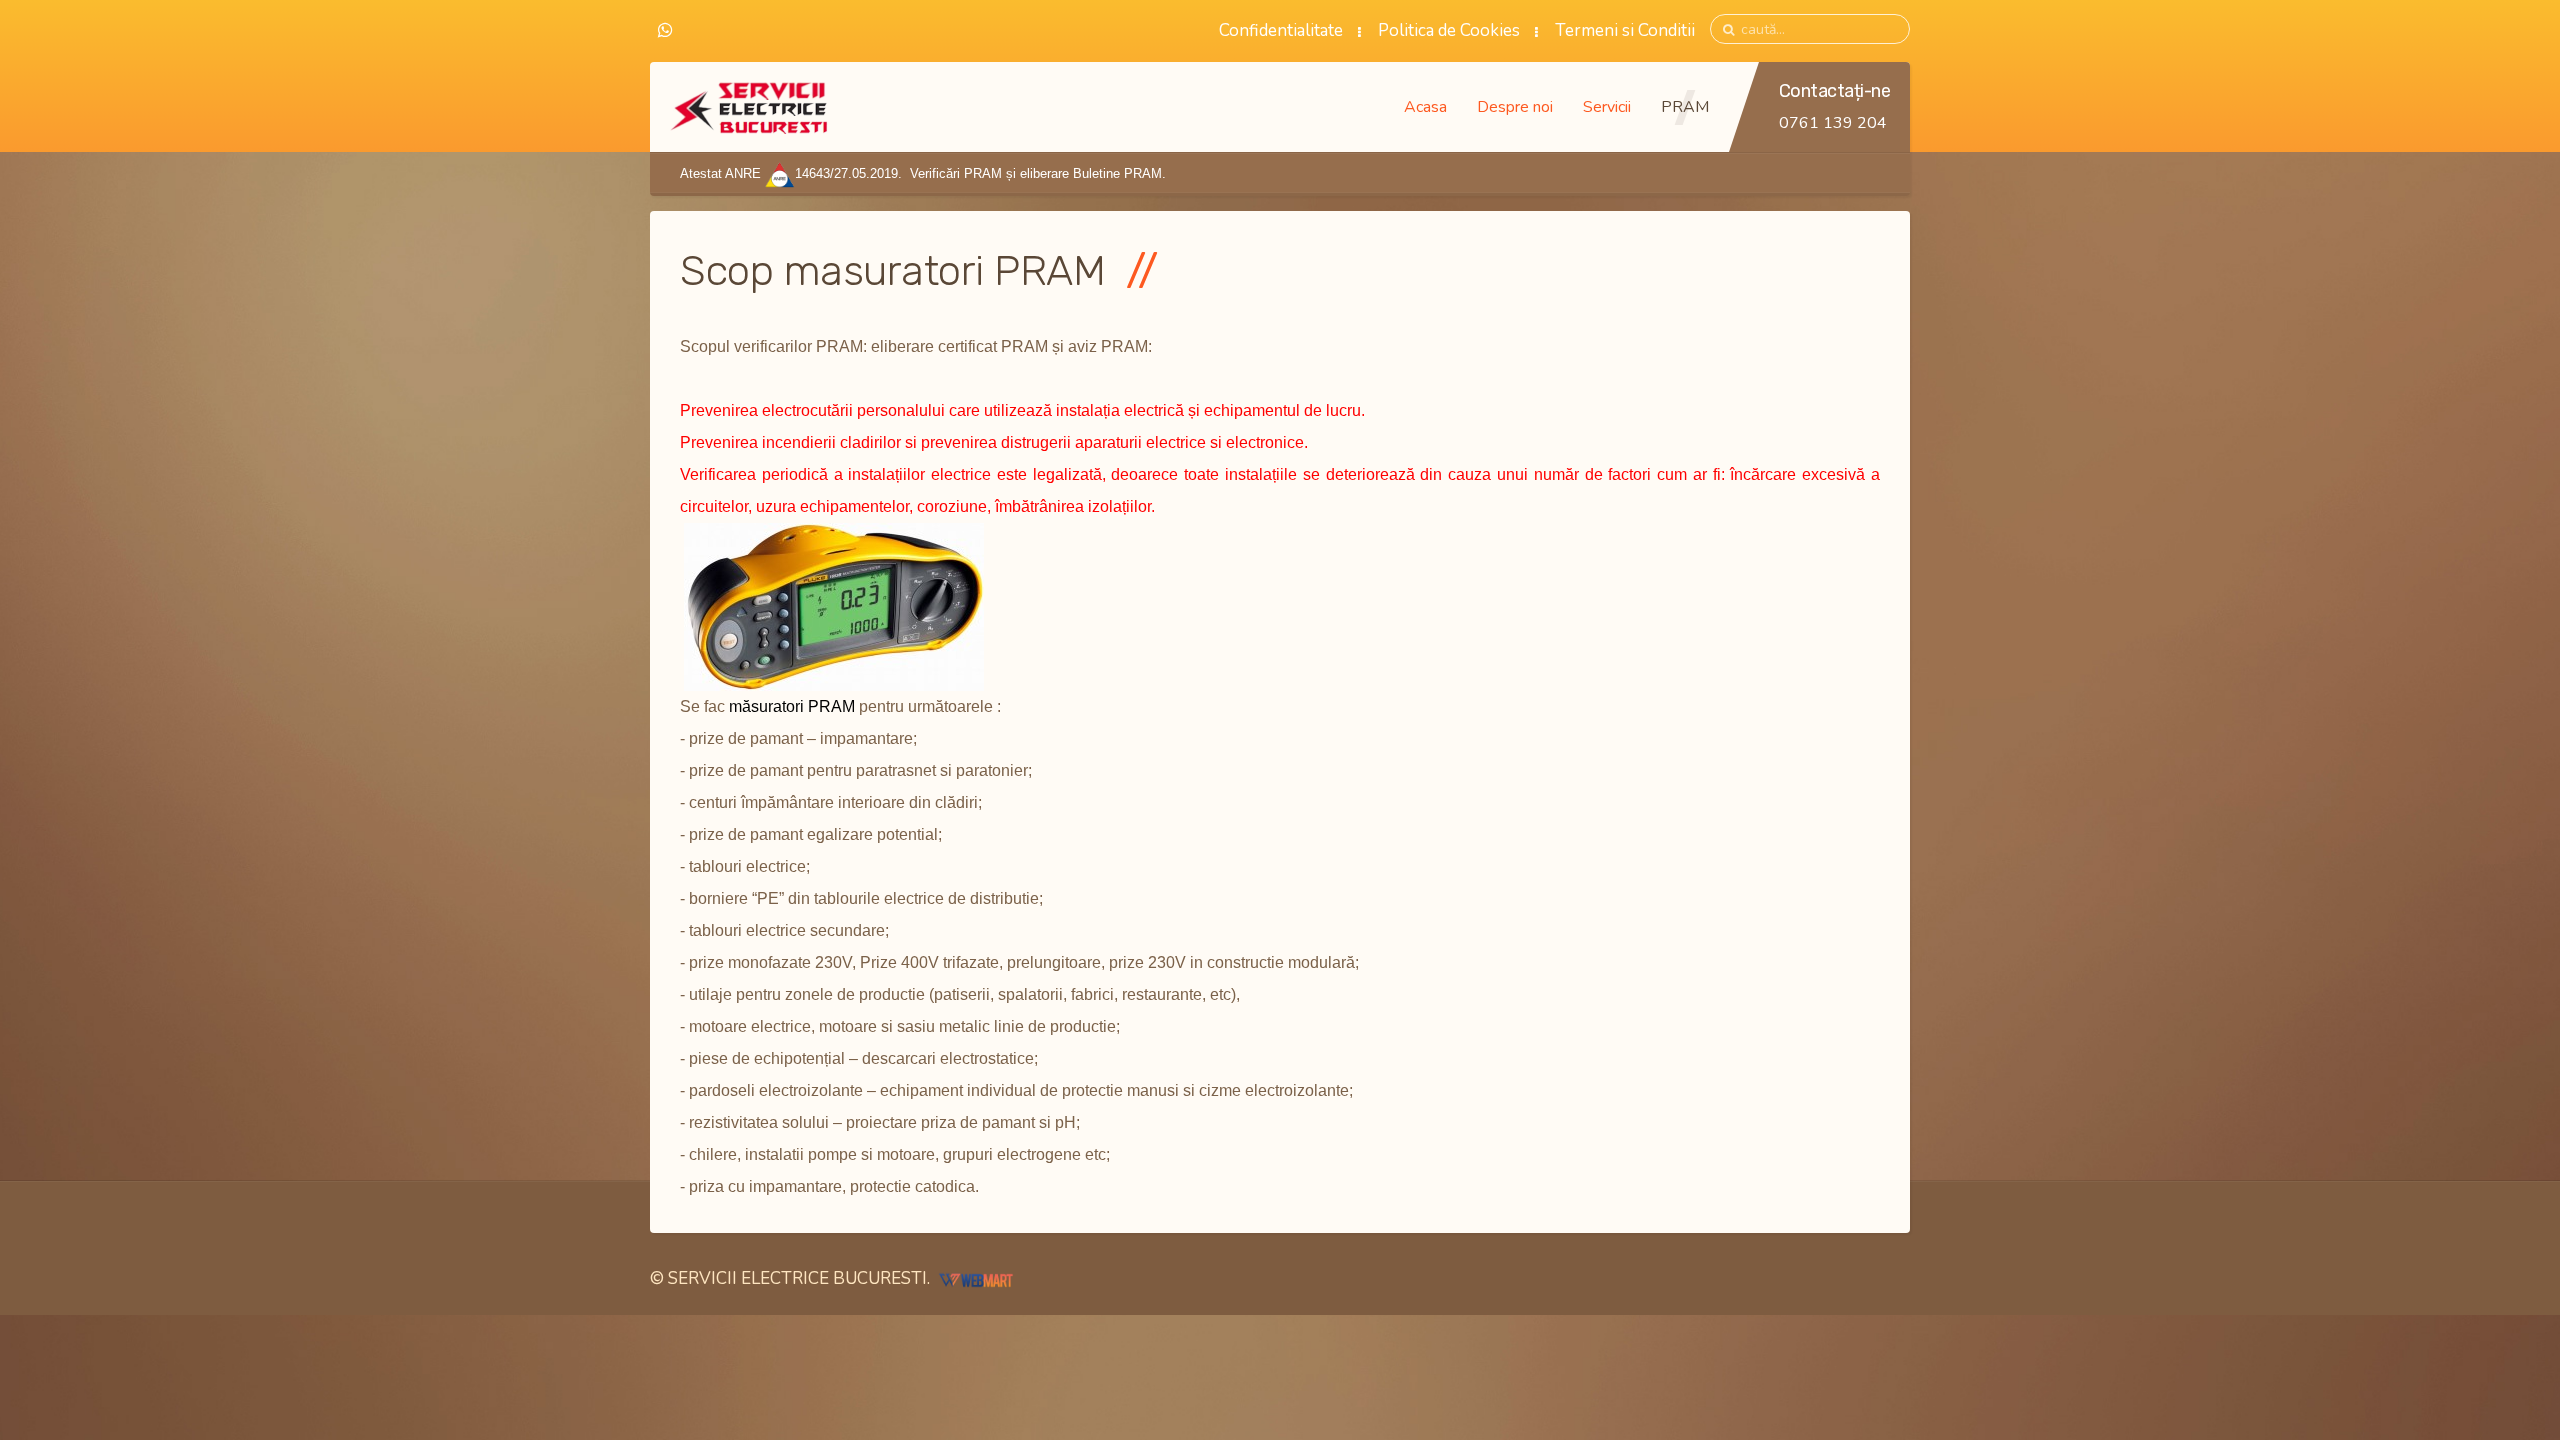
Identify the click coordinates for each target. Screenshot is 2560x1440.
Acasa (1425, 107)
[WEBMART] (976, 1278)
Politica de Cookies (1449, 30)
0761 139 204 (1833, 123)
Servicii (1607, 107)
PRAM (1685, 107)
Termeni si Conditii (1625, 30)
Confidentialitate (1281, 30)
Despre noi (1515, 107)
